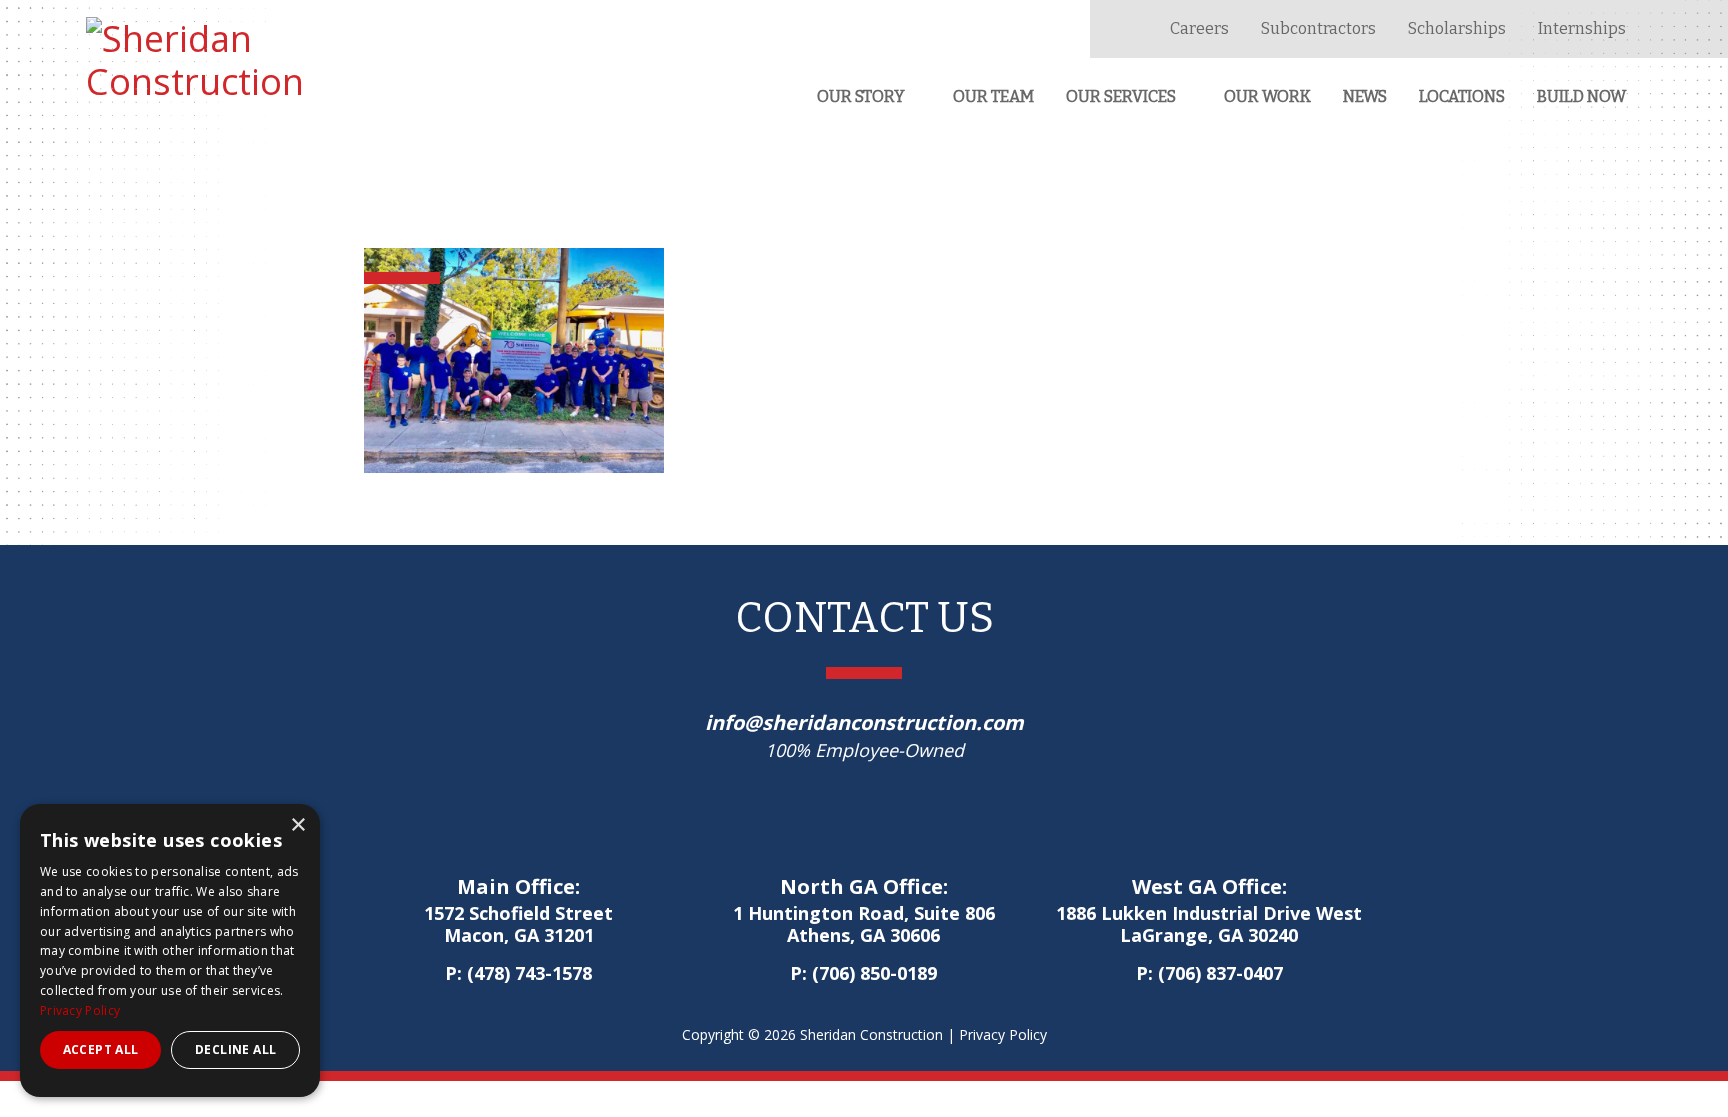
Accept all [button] (101, 1049)
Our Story (861, 96)
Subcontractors (1318, 28)
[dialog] (170, 950)
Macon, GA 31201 (518, 925)
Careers (1199, 28)
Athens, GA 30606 (864, 925)
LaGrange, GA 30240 (1209, 925)
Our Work (1267, 96)
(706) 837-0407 (1220, 973)
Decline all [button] (235, 1049)
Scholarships (1457, 28)
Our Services (1121, 96)
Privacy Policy (1003, 1034)
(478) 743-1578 (529, 973)
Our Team (993, 96)
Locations (1462, 96)
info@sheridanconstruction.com (864, 722)
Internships (1582, 28)
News (1365, 96)
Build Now (1581, 96)
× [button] (297, 825)
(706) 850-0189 (874, 973)
